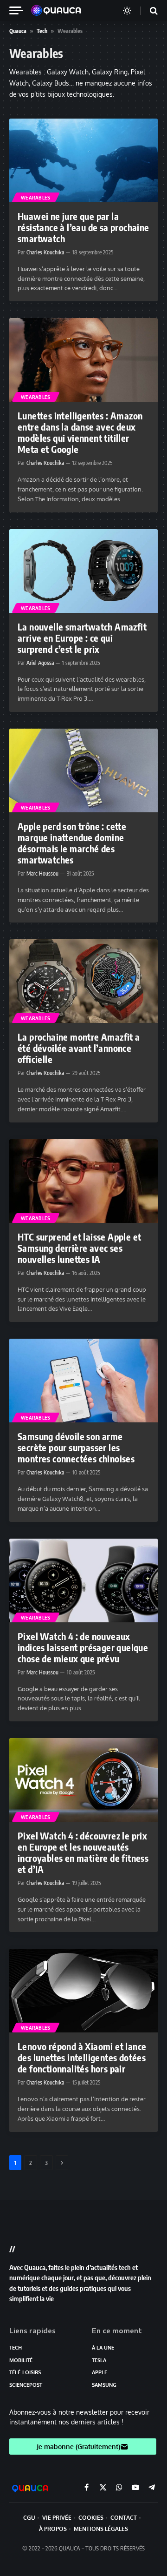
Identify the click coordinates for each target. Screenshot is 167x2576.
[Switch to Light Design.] (127, 11)
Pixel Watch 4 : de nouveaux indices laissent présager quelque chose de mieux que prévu (83, 1647)
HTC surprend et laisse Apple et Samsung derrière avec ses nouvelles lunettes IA (79, 1248)
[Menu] (20, 10)
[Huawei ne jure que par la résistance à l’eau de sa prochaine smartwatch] (83, 160)
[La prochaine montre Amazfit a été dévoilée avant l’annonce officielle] (83, 981)
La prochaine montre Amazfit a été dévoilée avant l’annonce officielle (79, 1048)
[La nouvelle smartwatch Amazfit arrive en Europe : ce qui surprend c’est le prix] (83, 571)
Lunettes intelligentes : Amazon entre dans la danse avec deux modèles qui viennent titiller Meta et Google (80, 432)
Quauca (18, 31)
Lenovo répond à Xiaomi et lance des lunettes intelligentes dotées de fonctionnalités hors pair (82, 2057)
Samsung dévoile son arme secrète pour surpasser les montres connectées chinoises (76, 1447)
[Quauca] (61, 11)
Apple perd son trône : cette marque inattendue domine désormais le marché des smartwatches (72, 843)
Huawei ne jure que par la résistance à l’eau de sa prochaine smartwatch (83, 227)
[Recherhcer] (148, 10)
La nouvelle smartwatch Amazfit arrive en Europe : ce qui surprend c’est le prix (82, 638)
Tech (42, 31)
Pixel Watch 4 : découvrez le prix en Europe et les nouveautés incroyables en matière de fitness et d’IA (83, 1852)
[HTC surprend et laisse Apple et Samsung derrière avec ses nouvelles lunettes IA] (83, 1181)
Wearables (36, 198)
